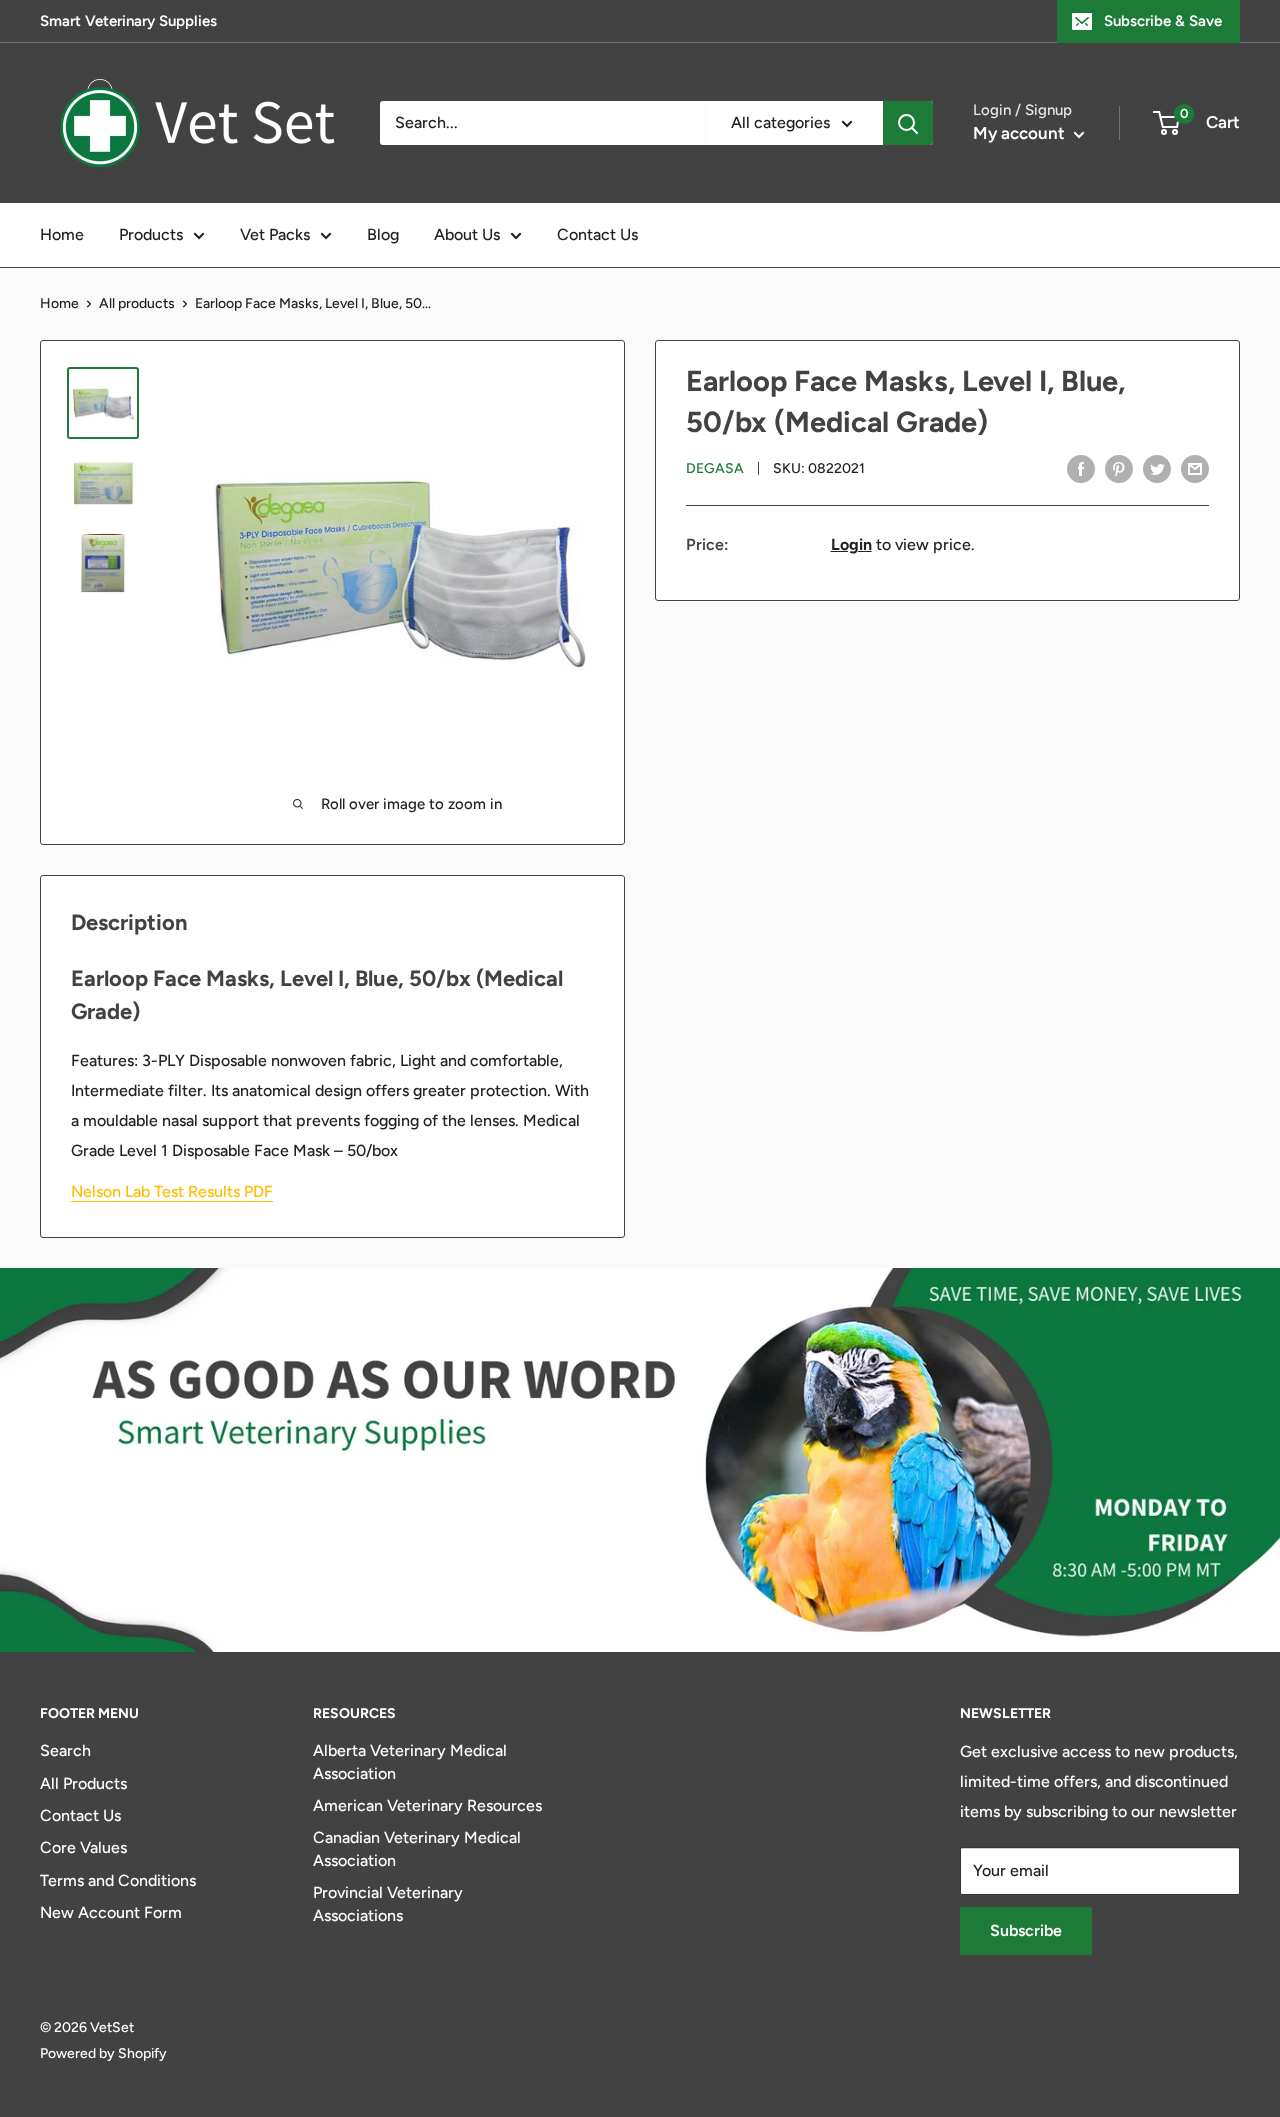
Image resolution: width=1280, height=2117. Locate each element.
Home (62, 234)
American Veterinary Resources (427, 1805)
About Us (467, 234)
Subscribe (1026, 1930)
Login (851, 544)
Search (65, 1750)
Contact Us (597, 234)
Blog (383, 234)
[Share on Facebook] (1081, 468)
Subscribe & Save (1163, 21)
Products (151, 234)
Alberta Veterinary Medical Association (410, 1761)
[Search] (908, 123)
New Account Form (111, 1912)
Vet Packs (275, 234)
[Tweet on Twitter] (1157, 468)
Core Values (83, 1847)
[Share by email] (1195, 468)
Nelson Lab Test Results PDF (172, 1191)
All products (137, 303)
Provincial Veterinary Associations (388, 1903)
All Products (83, 1783)
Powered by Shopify (103, 2053)
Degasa (715, 469)
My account (1021, 133)
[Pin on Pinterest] (1119, 468)
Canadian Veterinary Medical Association (417, 1848)
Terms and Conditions (118, 1880)
